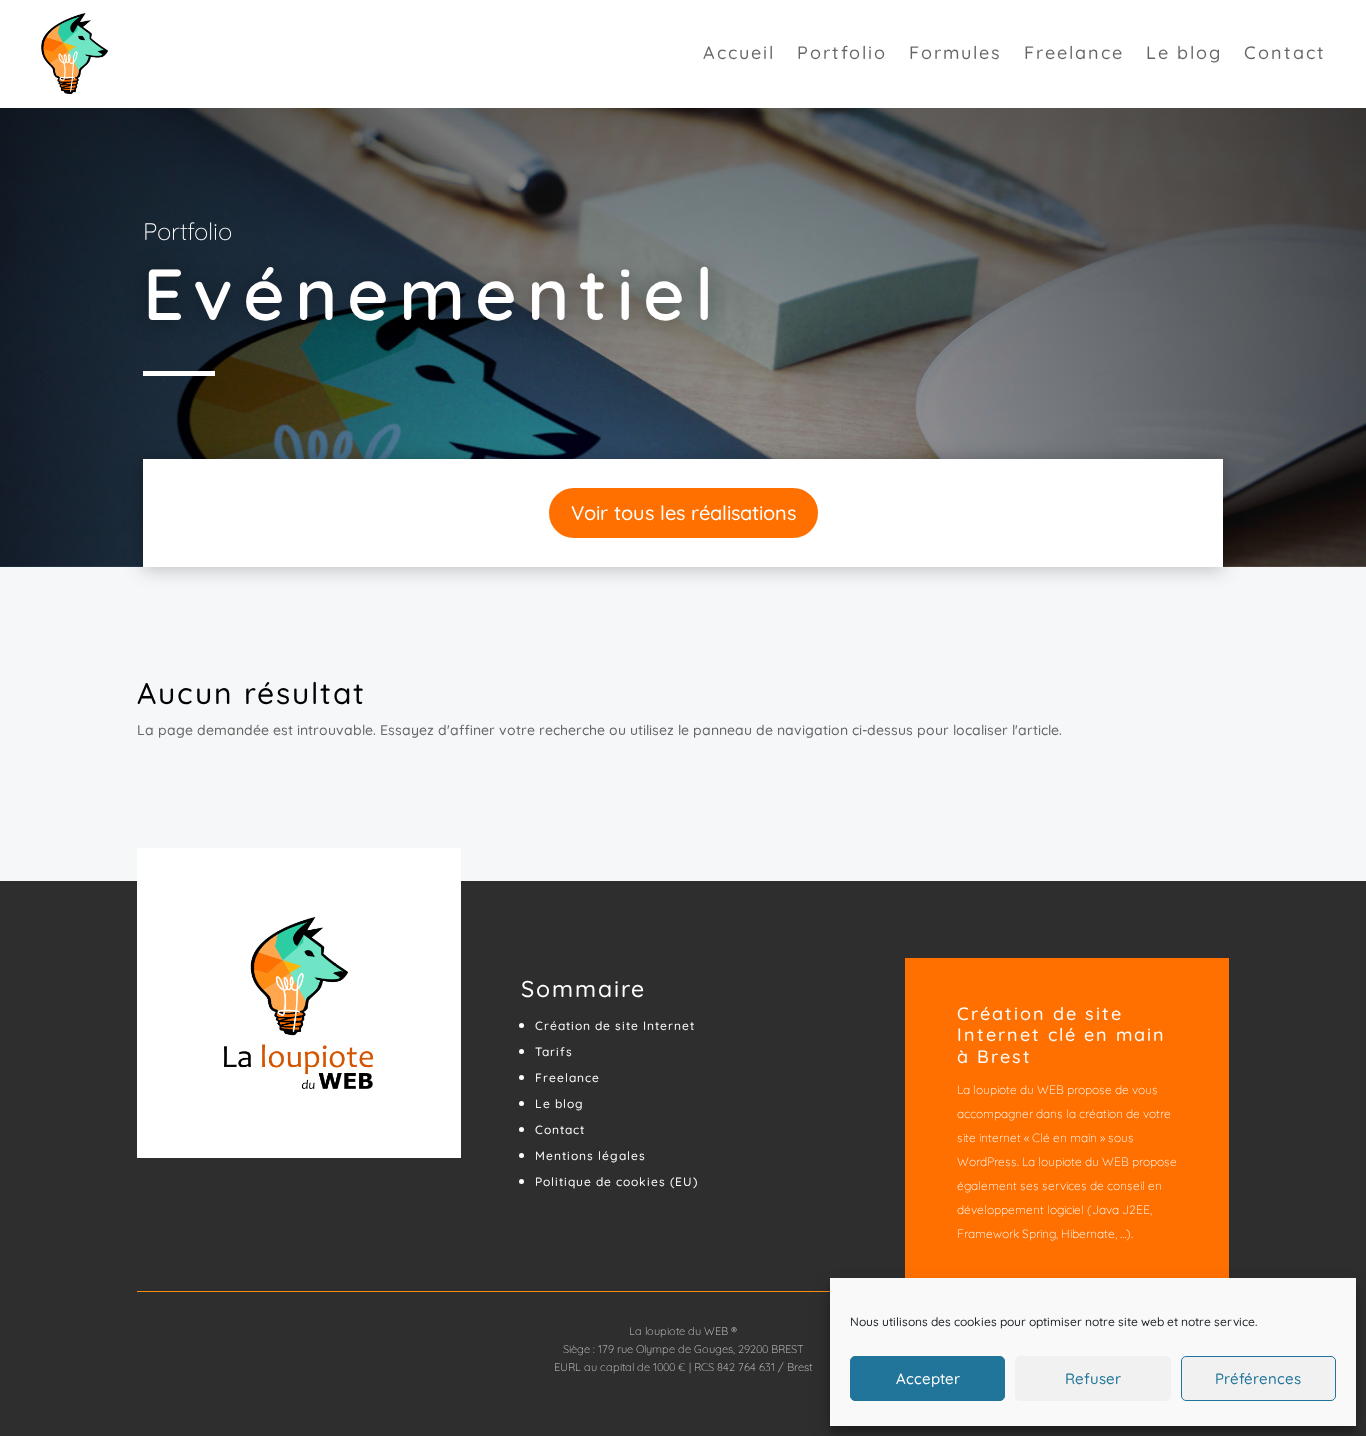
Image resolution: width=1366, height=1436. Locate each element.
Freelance (1074, 55)
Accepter (928, 1378)
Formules (955, 55)
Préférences (1258, 1378)
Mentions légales (590, 1155)
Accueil (739, 55)
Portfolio (842, 55)
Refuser (1093, 1378)
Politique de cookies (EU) (616, 1181)
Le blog (1184, 55)
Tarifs (554, 1051)
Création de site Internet (615, 1025)
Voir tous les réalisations (683, 512)
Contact (1285, 55)
